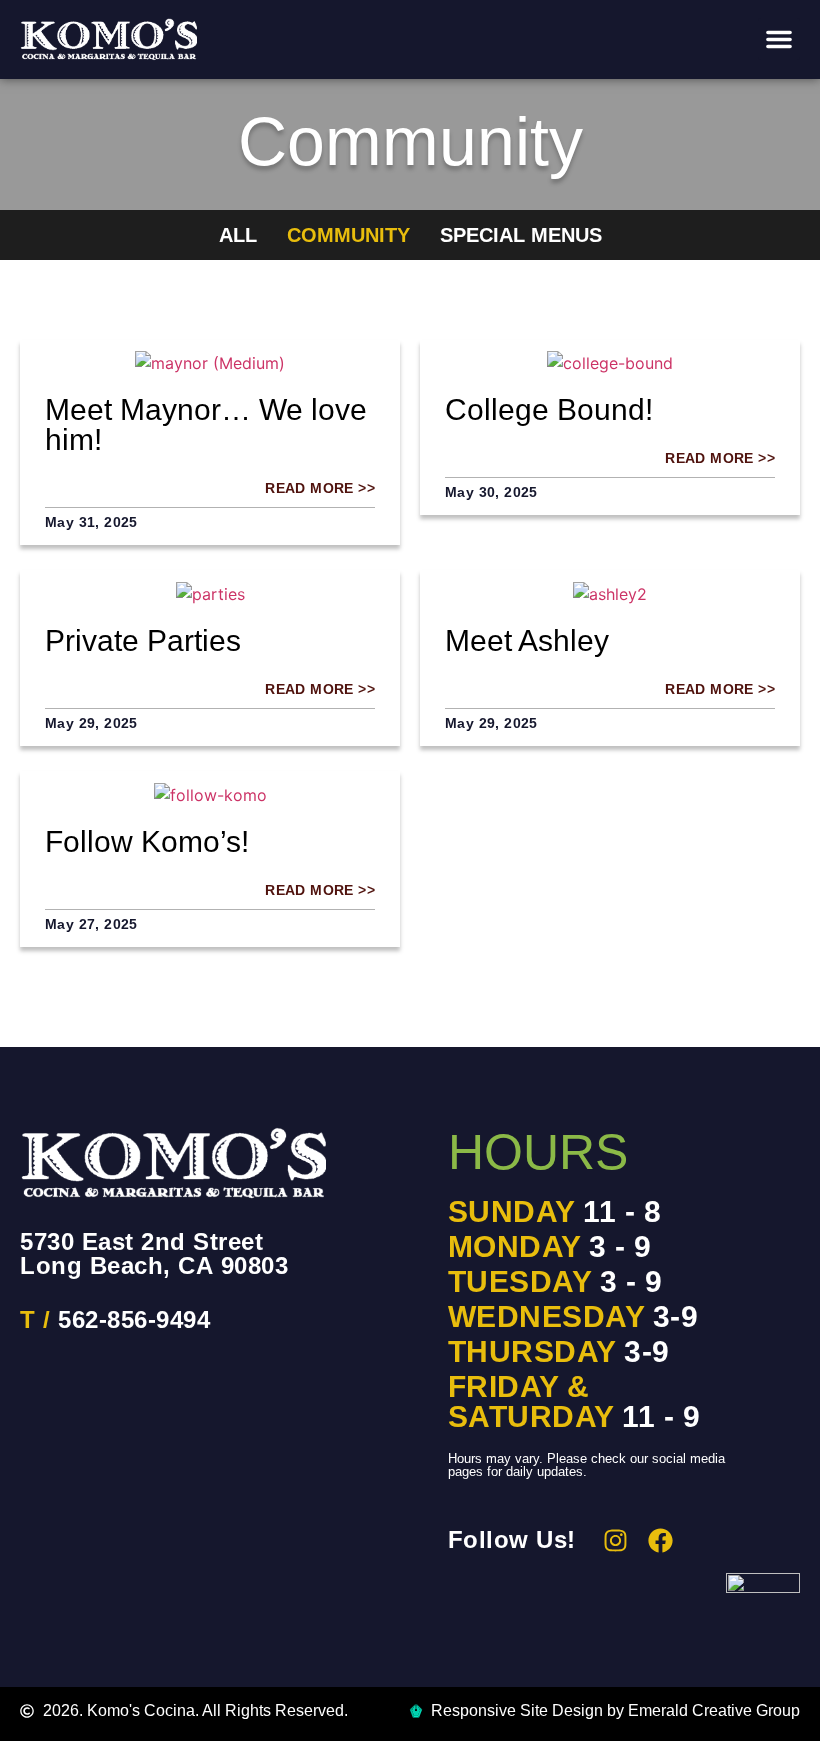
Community (348, 235)
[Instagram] (615, 1540)
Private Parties (143, 640)
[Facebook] (660, 1540)
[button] (779, 39)
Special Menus (521, 235)
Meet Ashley (527, 640)
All (238, 235)
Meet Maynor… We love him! (206, 424)
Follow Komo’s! (147, 841)
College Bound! (549, 409)
